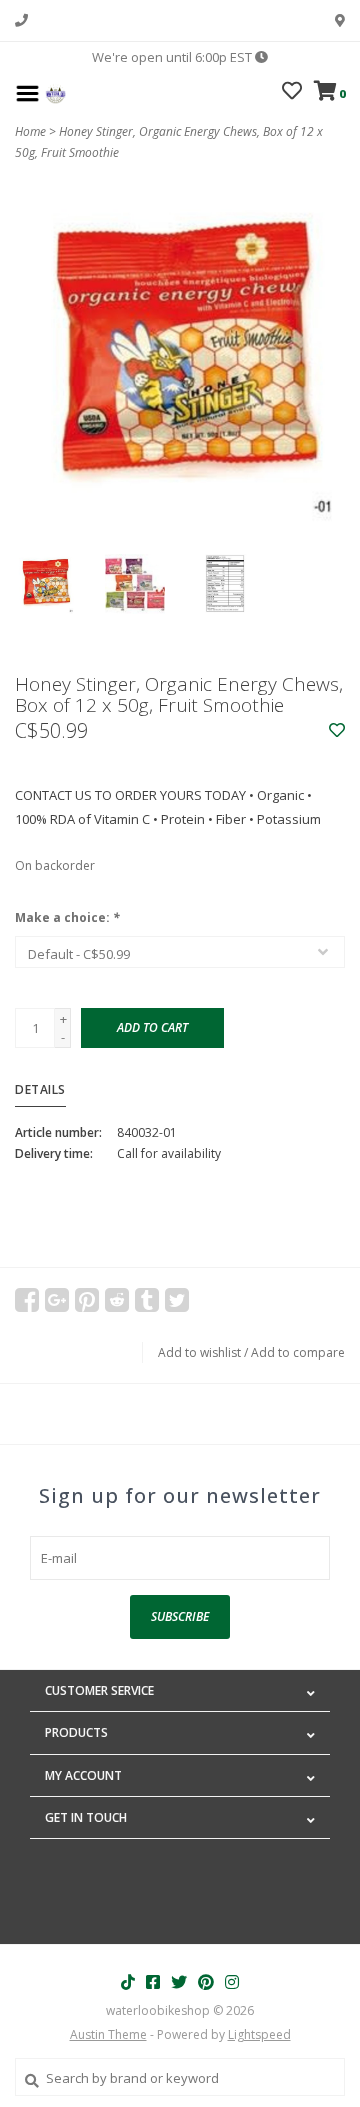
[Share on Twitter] (177, 1300)
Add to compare (298, 1352)
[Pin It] (87, 1300)
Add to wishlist (199, 1352)
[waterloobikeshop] (55, 92)
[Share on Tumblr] (147, 1300)
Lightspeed (259, 2034)
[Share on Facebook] (27, 1300)
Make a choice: (67, 917)
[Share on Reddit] (117, 1300)
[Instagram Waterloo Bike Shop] (232, 1982)
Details (40, 1089)
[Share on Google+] (57, 1300)
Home (30, 131)
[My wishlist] (292, 93)
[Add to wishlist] (337, 731)
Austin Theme (108, 2034)
